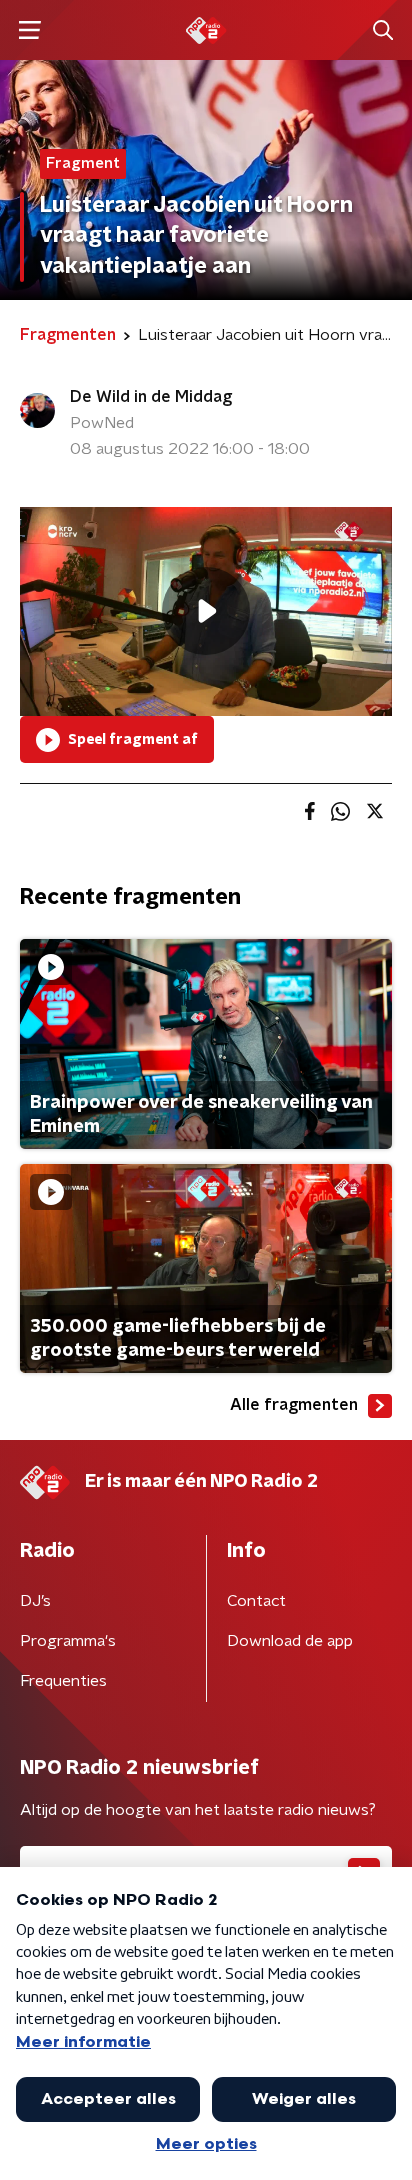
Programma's (68, 1641)
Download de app (290, 1641)
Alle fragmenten (294, 1405)
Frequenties (63, 1681)
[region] (206, 611)
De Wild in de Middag (151, 397)
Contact (256, 1601)
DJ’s (35, 1601)
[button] (29, 30)
